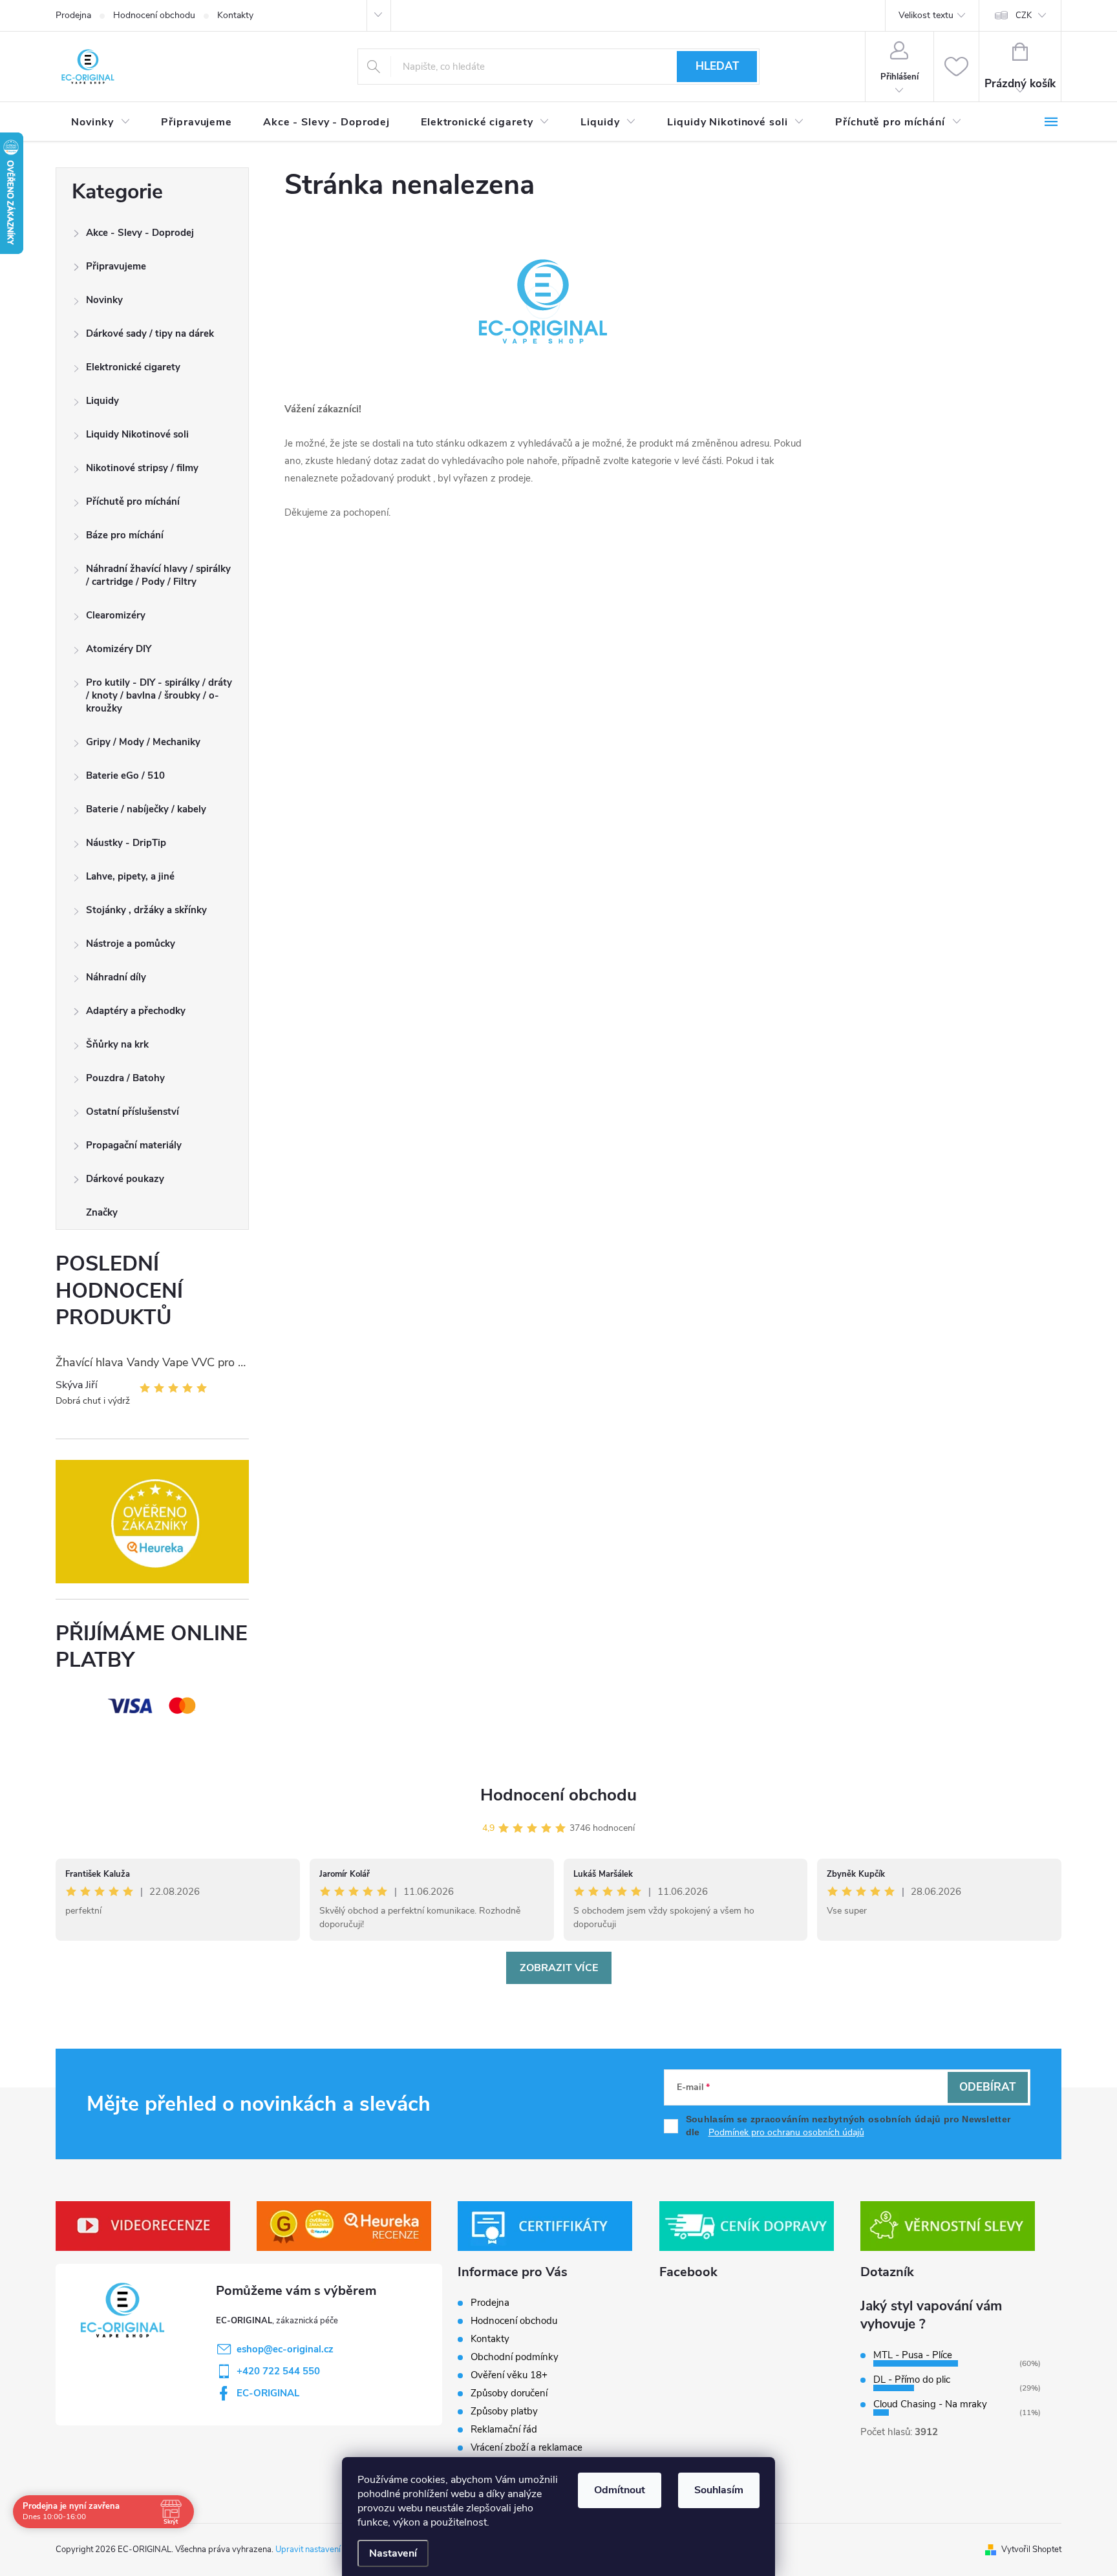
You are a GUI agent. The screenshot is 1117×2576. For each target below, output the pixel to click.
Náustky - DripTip (126, 843)
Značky (102, 1212)
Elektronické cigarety (133, 367)
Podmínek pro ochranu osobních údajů (786, 2132)
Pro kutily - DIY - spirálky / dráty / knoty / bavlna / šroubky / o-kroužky (159, 695)
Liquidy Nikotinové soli (137, 434)
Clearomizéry (116, 615)
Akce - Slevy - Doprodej (140, 233)
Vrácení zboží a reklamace (527, 2447)
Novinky (104, 300)
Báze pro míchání (125, 535)
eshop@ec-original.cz (285, 2349)
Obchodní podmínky (515, 2357)
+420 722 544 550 (278, 2371)
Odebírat (987, 2087)
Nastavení (393, 2553)
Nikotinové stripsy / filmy (142, 468)
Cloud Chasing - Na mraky (930, 2404)
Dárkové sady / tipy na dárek (150, 333)
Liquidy (102, 401)
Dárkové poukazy (125, 1179)
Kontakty (235, 15)
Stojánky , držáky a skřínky (146, 910)
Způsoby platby (504, 2411)
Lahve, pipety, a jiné (130, 876)
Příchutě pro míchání (133, 501)
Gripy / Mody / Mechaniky (143, 742)
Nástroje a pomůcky (131, 944)
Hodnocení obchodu (154, 15)
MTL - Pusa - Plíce (913, 2355)
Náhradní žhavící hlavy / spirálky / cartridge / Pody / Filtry (158, 575)
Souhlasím (719, 2490)
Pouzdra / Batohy (125, 1078)
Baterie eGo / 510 (125, 776)
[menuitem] (101, 122)
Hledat (717, 66)
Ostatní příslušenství (133, 1112)
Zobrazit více (559, 1968)
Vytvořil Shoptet (1031, 2550)
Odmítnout (620, 2490)
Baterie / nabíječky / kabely (146, 809)
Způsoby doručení (509, 2393)
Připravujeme (116, 266)
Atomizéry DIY (119, 649)
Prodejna (73, 15)
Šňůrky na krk (117, 1044)
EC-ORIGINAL (268, 2393)
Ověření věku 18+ (509, 2375)
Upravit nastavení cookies (323, 2550)
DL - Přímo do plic (912, 2380)
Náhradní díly (116, 977)
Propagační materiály (134, 1145)
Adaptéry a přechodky (136, 1011)
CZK (1024, 16)
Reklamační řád (504, 2429)
